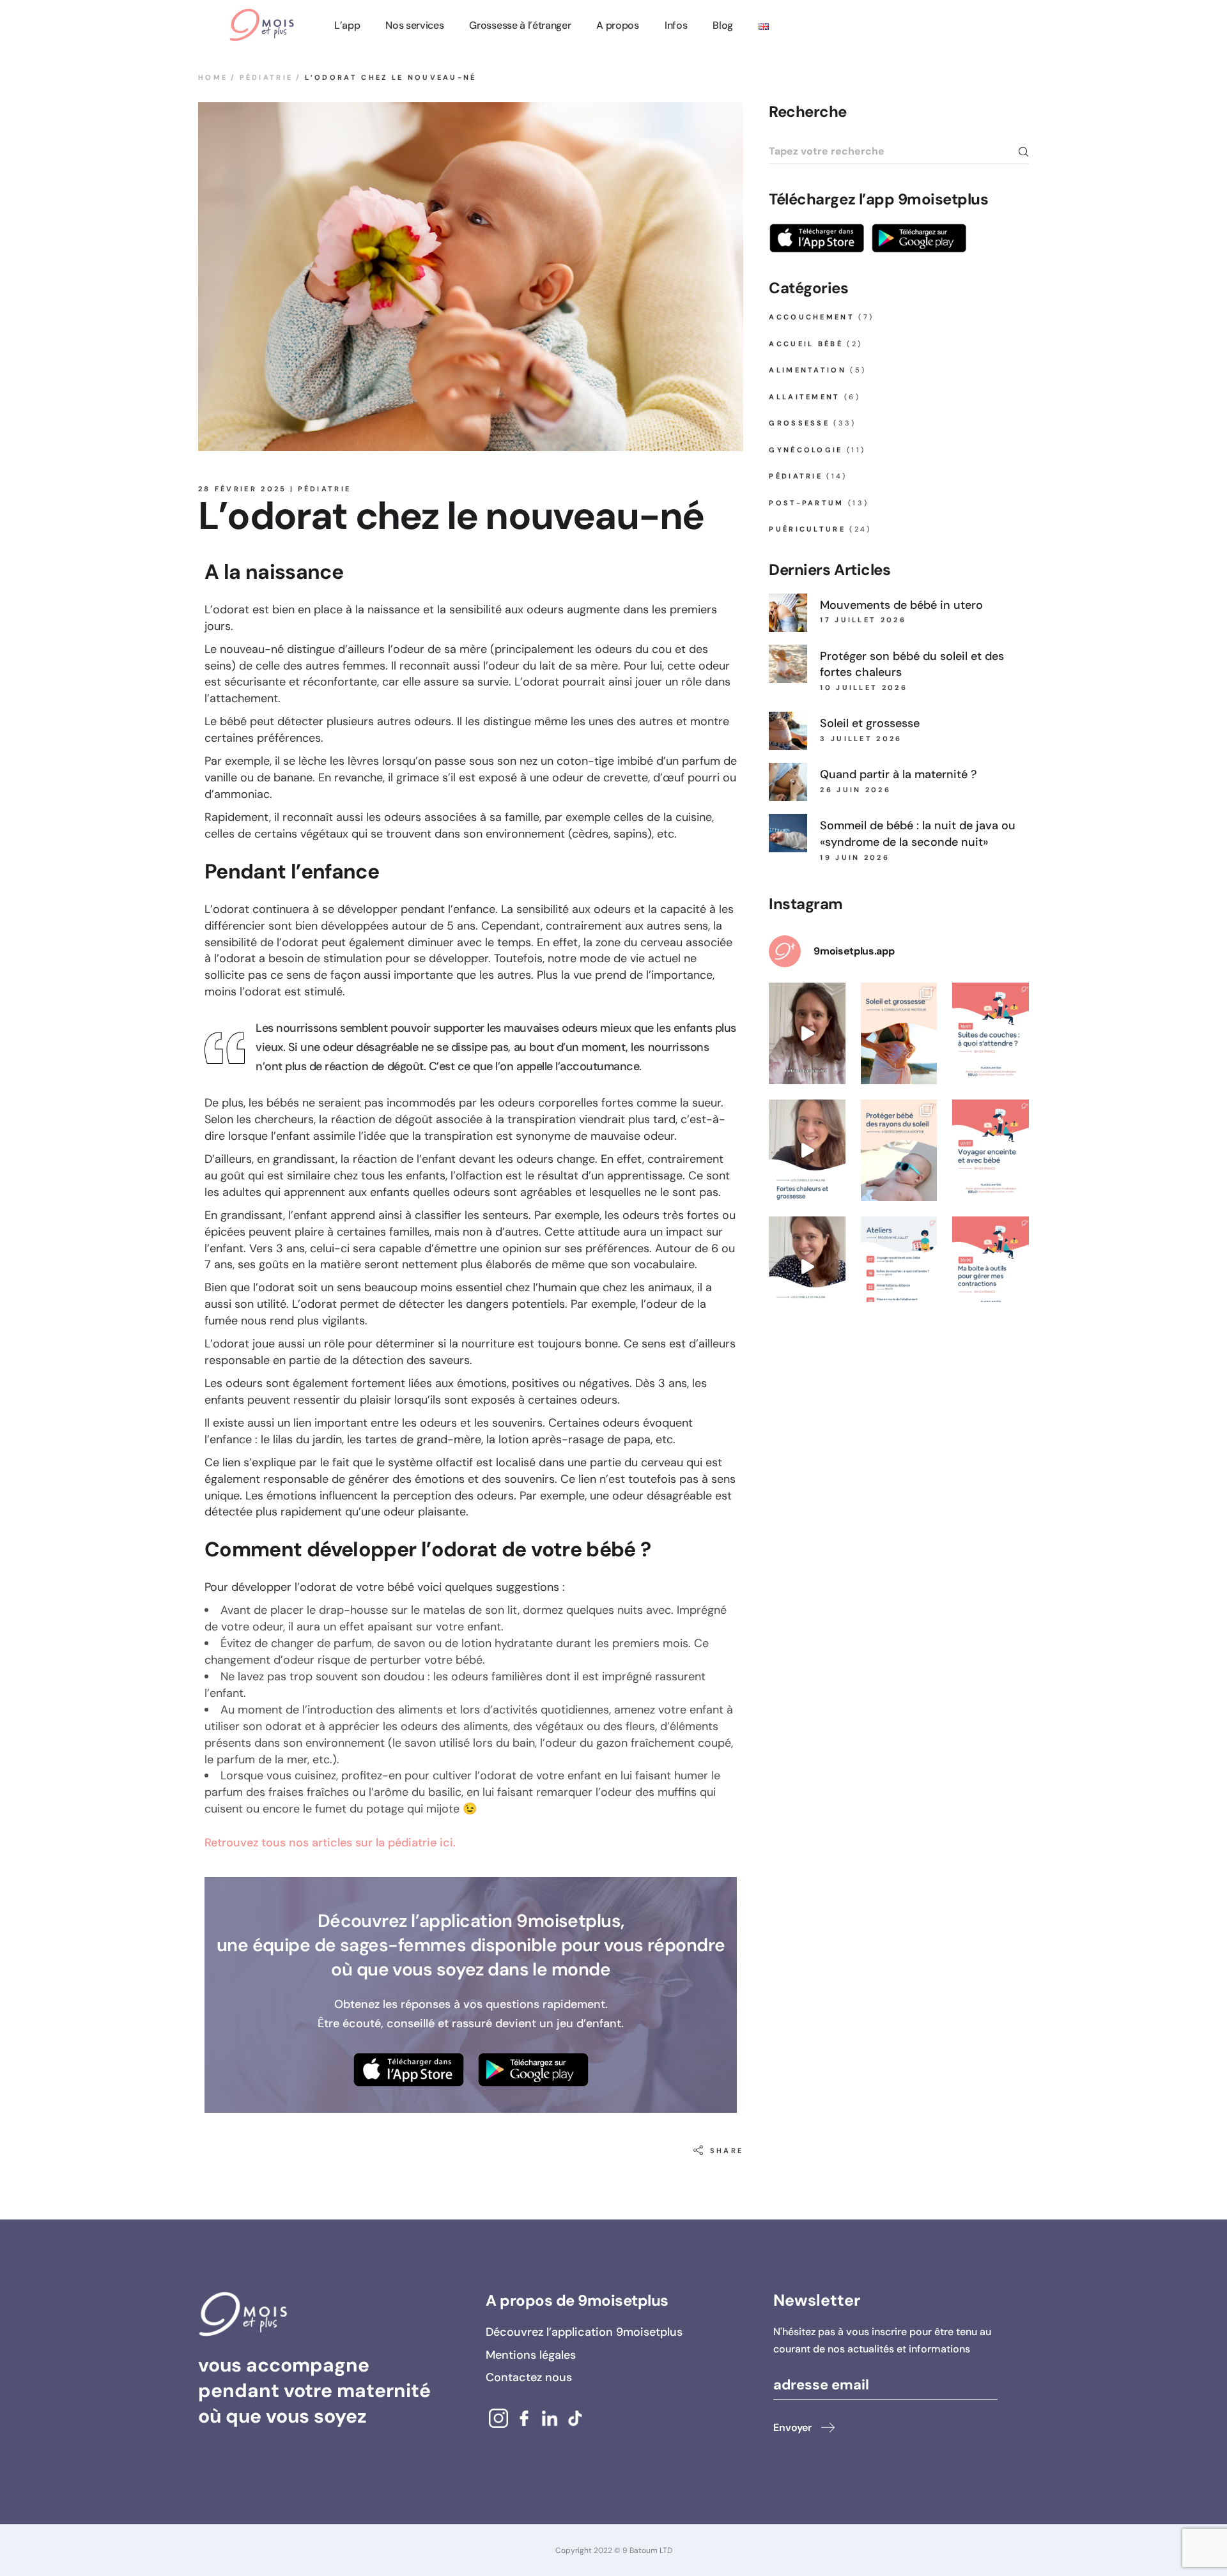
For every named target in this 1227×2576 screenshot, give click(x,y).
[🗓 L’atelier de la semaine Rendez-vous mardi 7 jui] (991, 1150)
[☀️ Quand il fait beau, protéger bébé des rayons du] (899, 1150)
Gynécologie (806, 450)
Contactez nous (529, 2377)
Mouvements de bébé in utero (901, 605)
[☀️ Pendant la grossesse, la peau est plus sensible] (899, 1033)
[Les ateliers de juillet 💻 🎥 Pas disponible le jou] (899, 1267)
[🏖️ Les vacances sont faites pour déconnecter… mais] (807, 1033)
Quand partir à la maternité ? (899, 774)
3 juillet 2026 (861, 739)
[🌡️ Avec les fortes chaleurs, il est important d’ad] (807, 1267)
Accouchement (812, 317)
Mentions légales (531, 2355)
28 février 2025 (243, 489)
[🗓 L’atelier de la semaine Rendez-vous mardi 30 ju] (991, 1267)
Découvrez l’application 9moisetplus (584, 2332)
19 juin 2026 (855, 857)
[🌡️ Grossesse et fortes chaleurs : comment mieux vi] (807, 1150)
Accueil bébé (806, 344)
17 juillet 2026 (863, 620)
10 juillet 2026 (864, 687)
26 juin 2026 (855, 790)
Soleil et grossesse (870, 723)
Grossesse (799, 423)
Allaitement (804, 397)
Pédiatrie (266, 77)
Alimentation (807, 370)
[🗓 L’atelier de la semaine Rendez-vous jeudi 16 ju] (991, 1033)
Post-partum (806, 503)
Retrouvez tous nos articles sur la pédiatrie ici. (330, 1843)
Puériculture (807, 529)
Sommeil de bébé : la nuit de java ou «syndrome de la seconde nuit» (918, 834)
